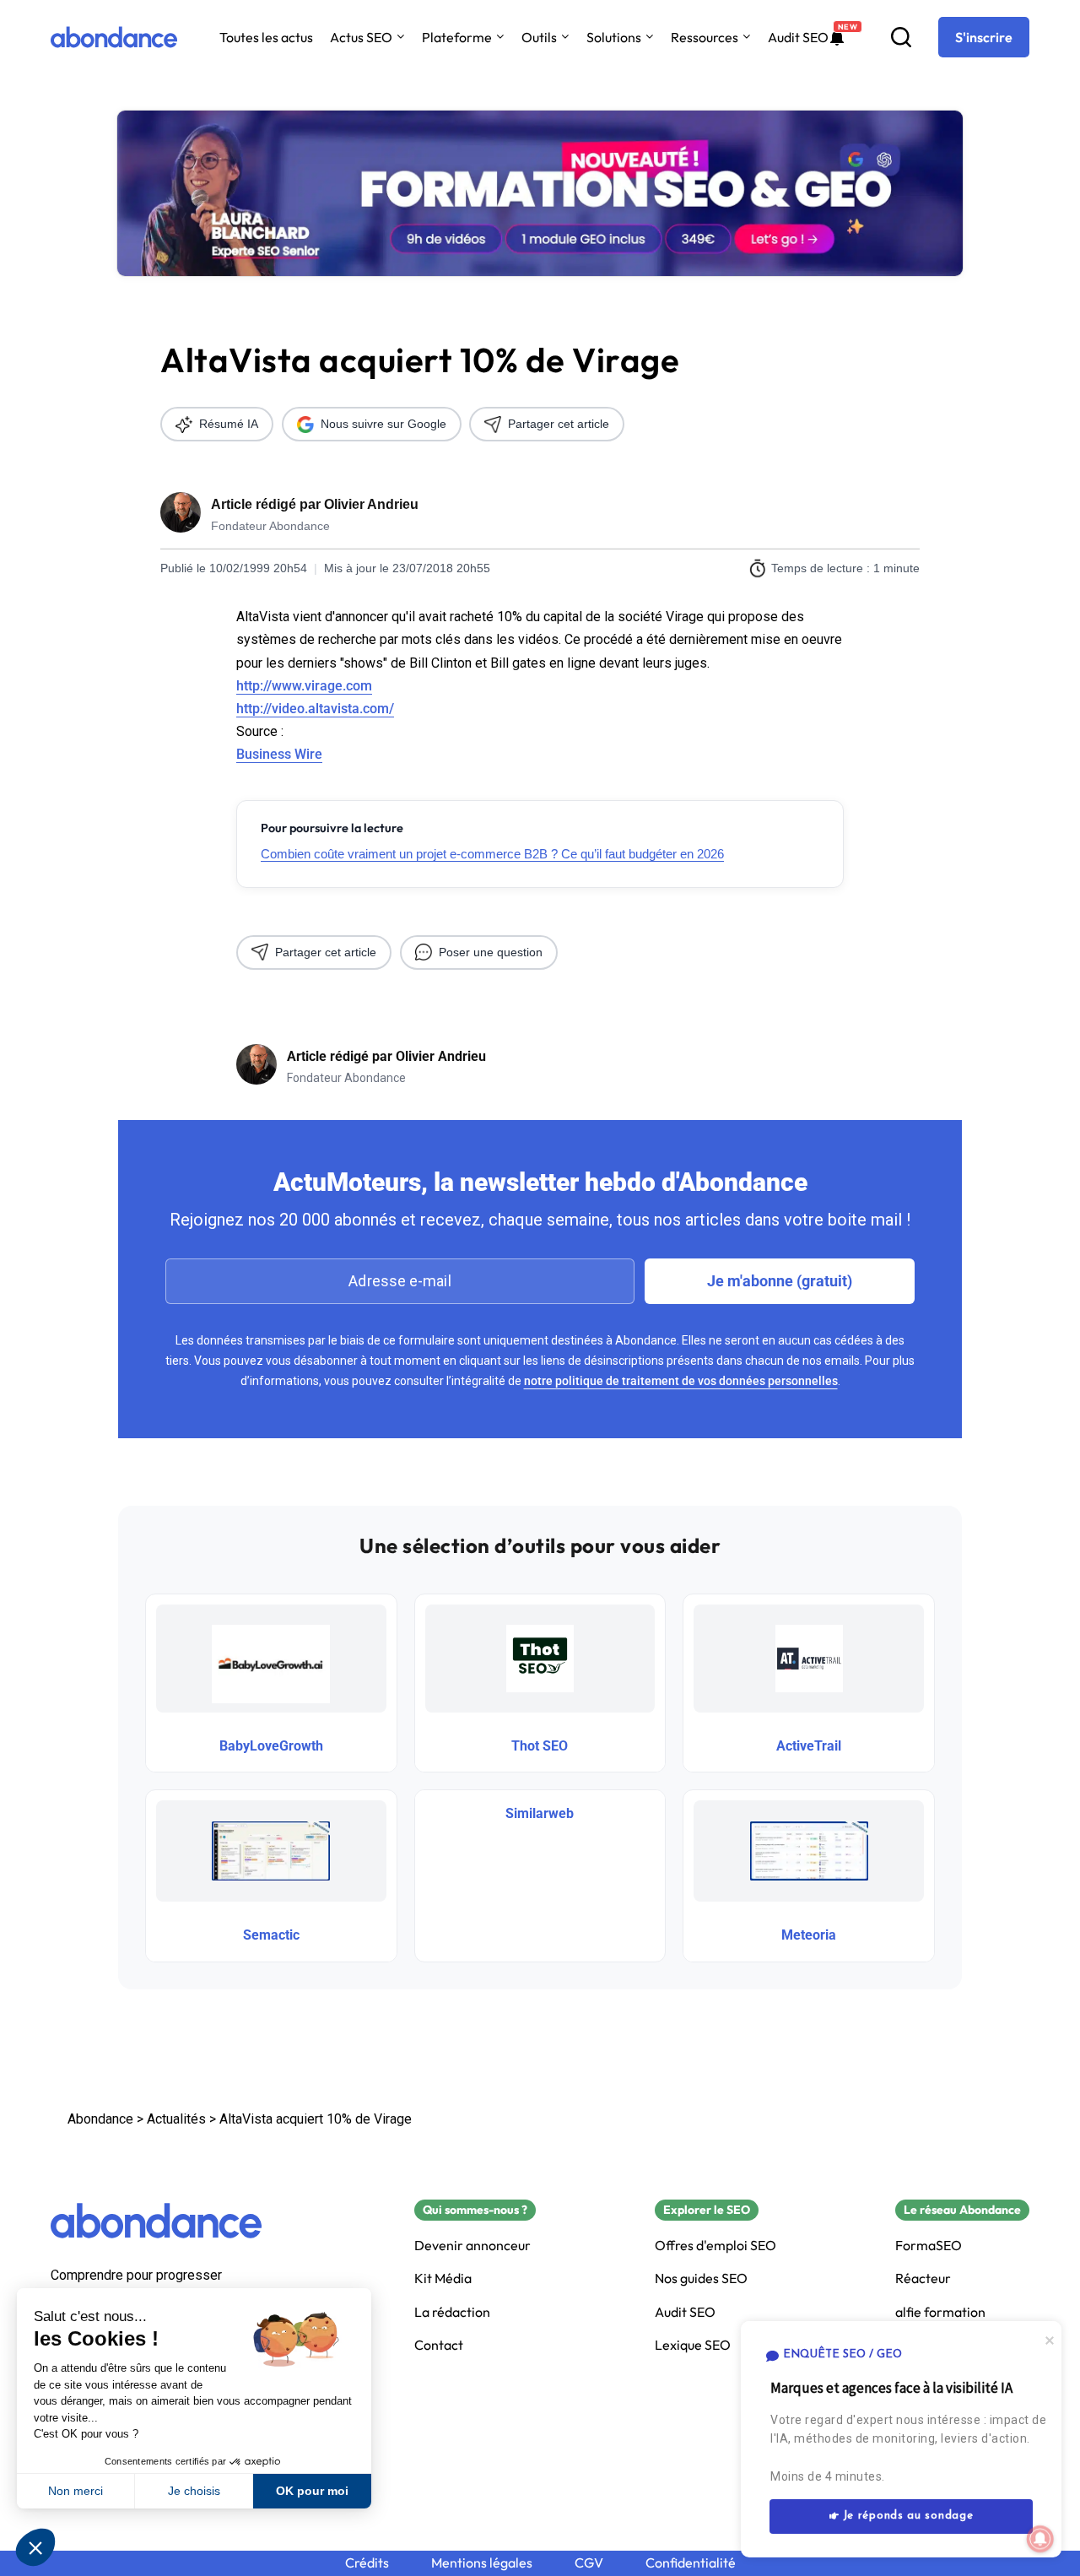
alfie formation (940, 2312)
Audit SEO (798, 37)
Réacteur (923, 2278)
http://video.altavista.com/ (315, 709)
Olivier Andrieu (371, 504)
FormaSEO (929, 2246)
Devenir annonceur (472, 2246)
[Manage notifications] (1040, 2539)
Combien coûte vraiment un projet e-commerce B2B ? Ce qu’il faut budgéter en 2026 (492, 854)
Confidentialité (691, 2563)
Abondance (100, 2119)
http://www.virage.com (304, 686)
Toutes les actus (266, 37)
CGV (589, 2563)
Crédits (367, 2563)
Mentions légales (482, 2563)
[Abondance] (114, 37)
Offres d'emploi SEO (715, 2246)
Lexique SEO (693, 2345)
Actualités (176, 2119)
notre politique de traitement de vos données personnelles (681, 1381)
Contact (439, 2345)
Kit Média (443, 2278)
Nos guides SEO (701, 2278)
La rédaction (452, 2312)
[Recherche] (901, 37)
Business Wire (279, 754)
